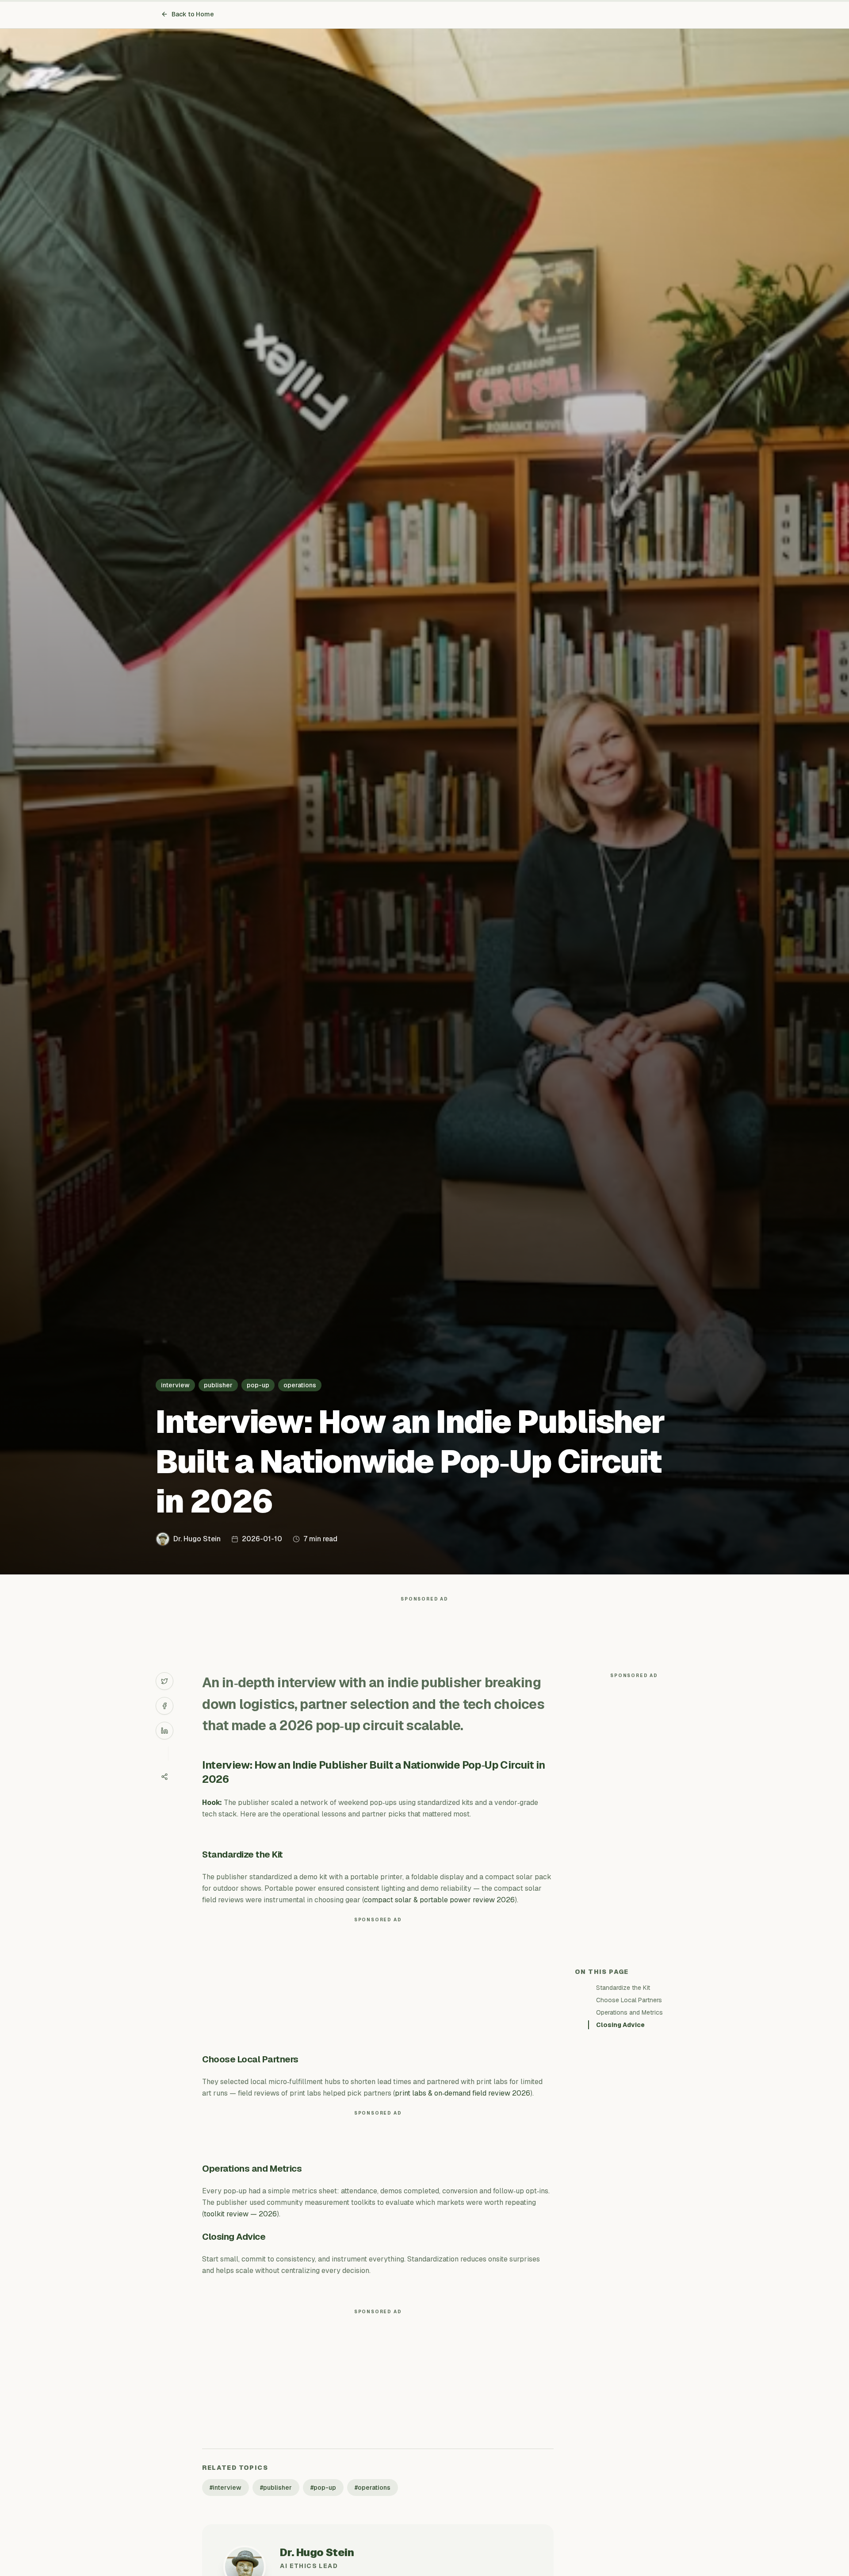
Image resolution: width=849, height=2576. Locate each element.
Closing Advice (620, 2025)
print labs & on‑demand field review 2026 (463, 2093)
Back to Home (193, 14)
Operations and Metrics (629, 2012)
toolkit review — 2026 (240, 2214)
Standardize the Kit (623, 1988)
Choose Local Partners (629, 2000)
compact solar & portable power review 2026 (439, 1900)
